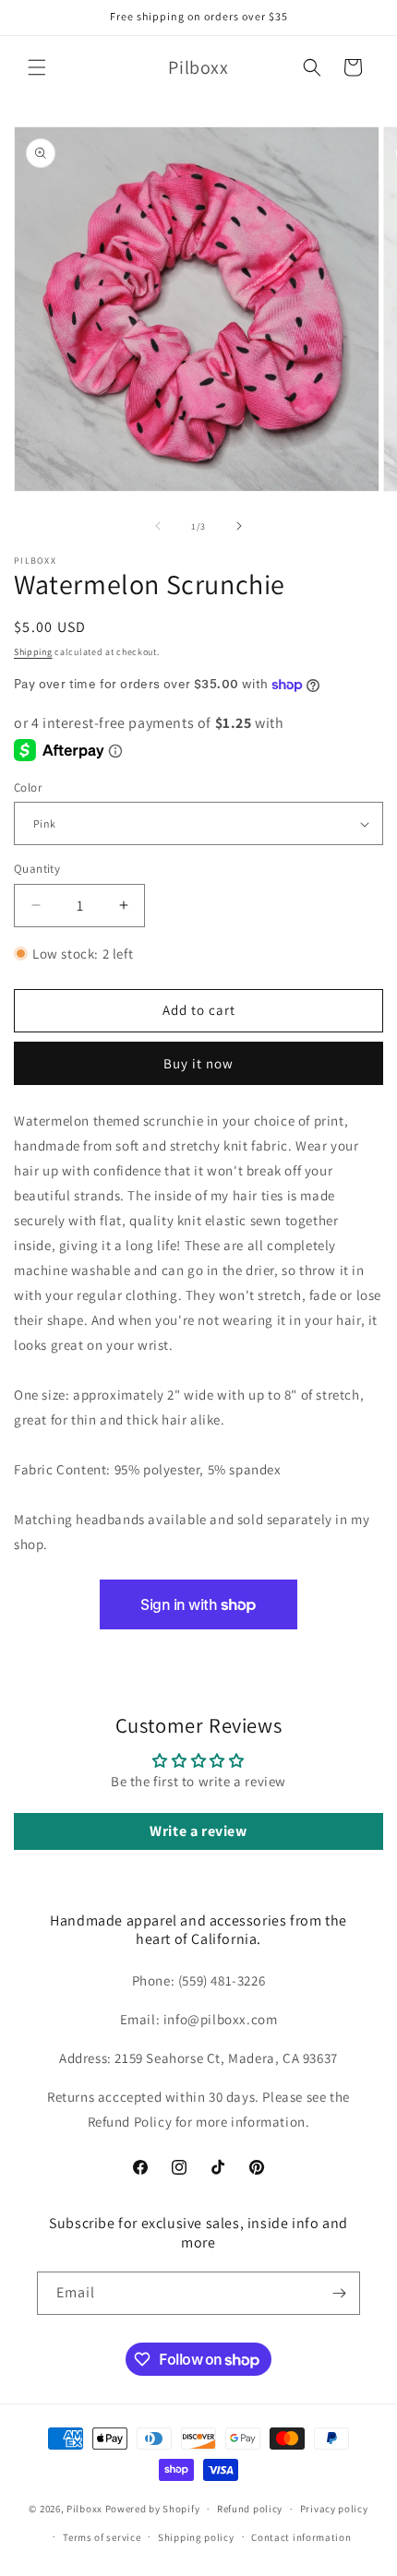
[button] (37, 67)
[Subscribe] (339, 2293)
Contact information (301, 2537)
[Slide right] (239, 526)
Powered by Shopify (153, 2509)
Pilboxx (84, 2509)
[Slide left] (158, 526)
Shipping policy (196, 2537)
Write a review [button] (198, 1831)
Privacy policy (334, 2509)
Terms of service (102, 2537)
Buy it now (198, 1063)
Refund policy (250, 2509)
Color (28, 787)
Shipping (33, 652)
